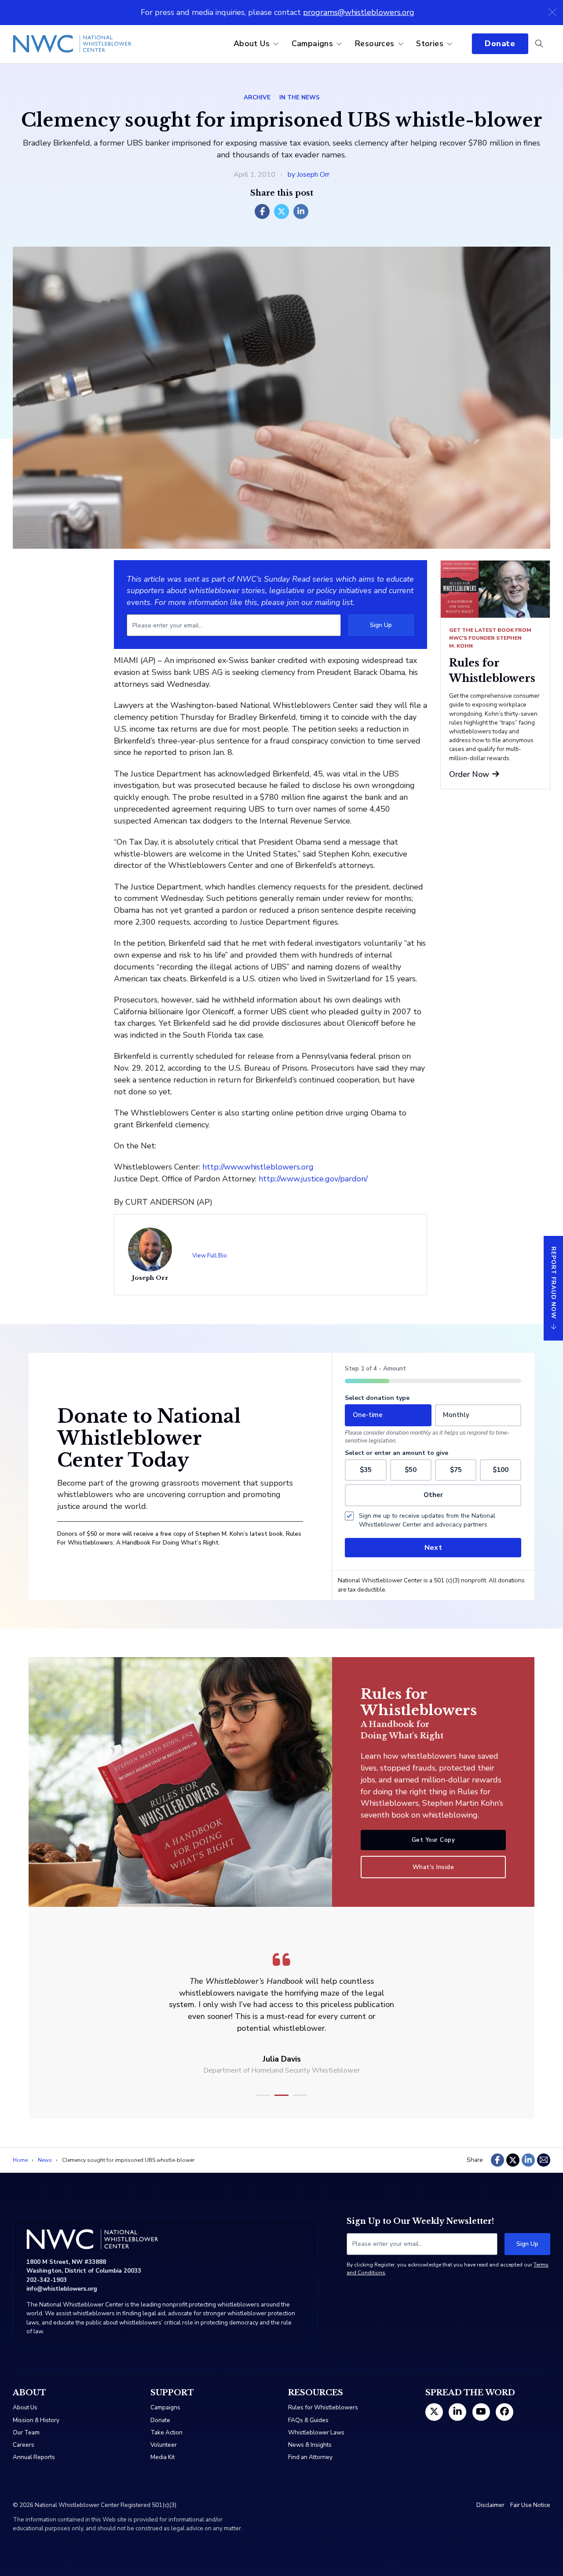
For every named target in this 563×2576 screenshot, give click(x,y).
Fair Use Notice (530, 2505)
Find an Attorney (310, 2457)
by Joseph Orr (309, 175)
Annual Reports (34, 2457)
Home (20, 2160)
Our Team (26, 2432)
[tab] (263, 2095)
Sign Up (381, 625)
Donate (500, 44)
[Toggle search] (539, 44)
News (45, 2160)
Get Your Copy (433, 1840)
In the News (300, 97)
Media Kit (163, 2457)
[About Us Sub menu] (276, 44)
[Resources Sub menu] (401, 44)
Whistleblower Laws (316, 2432)
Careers (24, 2445)
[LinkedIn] (301, 211)
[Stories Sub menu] (450, 44)
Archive (257, 97)
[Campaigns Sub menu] (339, 44)
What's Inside (433, 1867)
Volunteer (164, 2445)
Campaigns (313, 44)
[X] (281, 211)
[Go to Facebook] (505, 2412)
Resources (375, 44)
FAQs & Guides (308, 2420)
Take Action (166, 2432)
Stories (430, 44)
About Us (252, 44)
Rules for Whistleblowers (323, 2407)
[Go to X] (434, 2412)
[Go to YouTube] (481, 2412)
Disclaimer (490, 2505)
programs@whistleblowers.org (359, 12)
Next (433, 1548)
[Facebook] (262, 211)
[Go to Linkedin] (457, 2412)
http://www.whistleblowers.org (258, 1167)
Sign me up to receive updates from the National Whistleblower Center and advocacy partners (427, 1520)
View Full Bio (210, 1255)
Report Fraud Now (554, 1283)
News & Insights (310, 2445)
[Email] (544, 2160)
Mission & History (36, 2420)
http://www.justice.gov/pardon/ (313, 1179)
